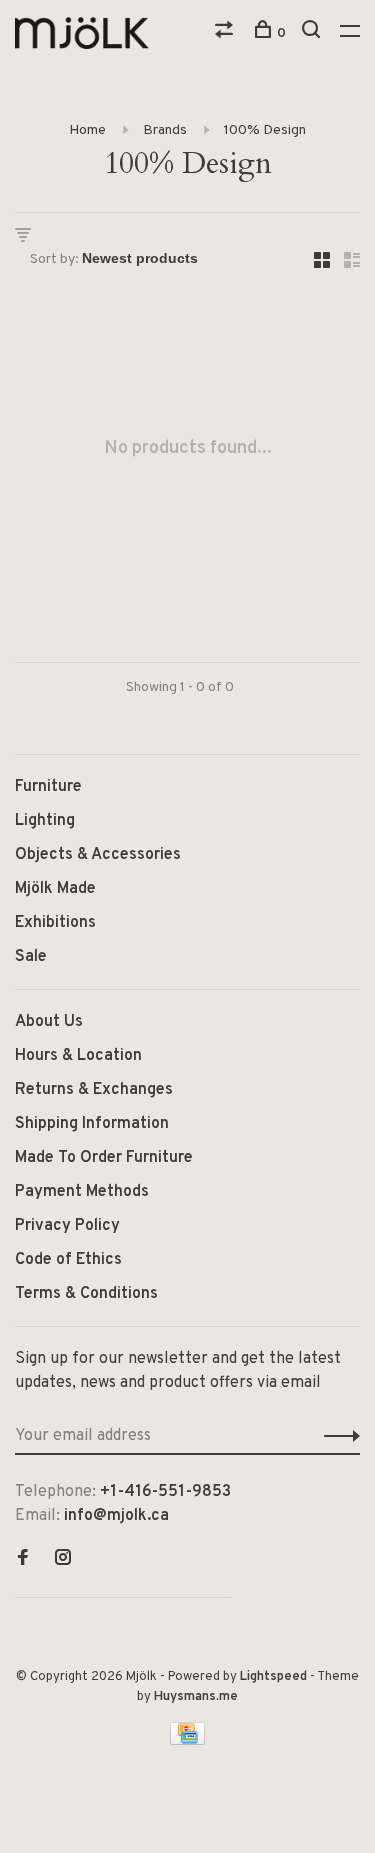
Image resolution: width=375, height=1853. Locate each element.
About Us (49, 1022)
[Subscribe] (336, 1436)
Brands (165, 130)
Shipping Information (92, 1124)
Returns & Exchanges (94, 1090)
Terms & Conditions (86, 1294)
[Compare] (226, 33)
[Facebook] (23, 1560)
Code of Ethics (68, 1260)
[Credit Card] (188, 1741)
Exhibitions (55, 923)
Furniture (48, 787)
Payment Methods (82, 1192)
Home (87, 130)
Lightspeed (273, 1677)
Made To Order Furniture (104, 1158)
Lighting (45, 821)
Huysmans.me (196, 1697)
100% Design (265, 130)
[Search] (313, 33)
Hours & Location (78, 1056)
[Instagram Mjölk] (63, 1560)
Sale (31, 957)
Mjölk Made (55, 889)
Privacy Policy (67, 1226)
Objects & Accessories (98, 855)
